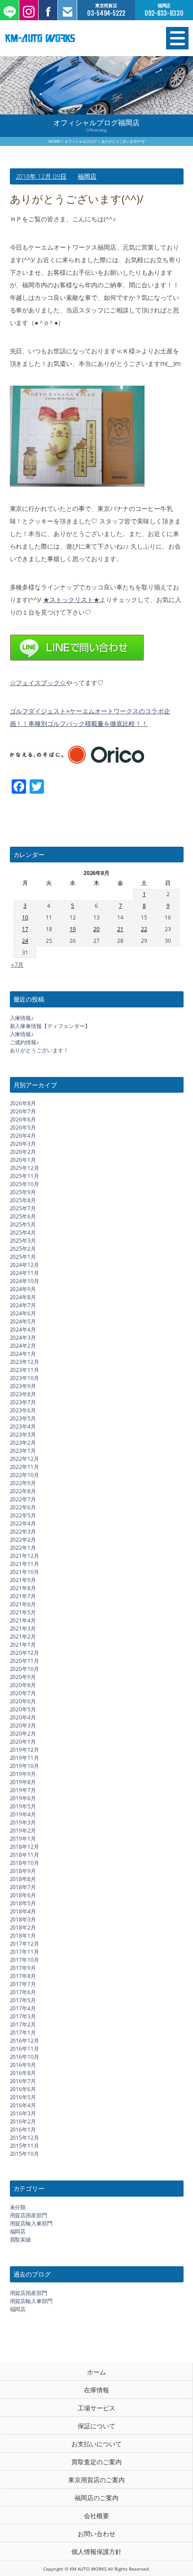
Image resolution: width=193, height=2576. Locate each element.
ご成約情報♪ (25, 1042)
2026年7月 (23, 1111)
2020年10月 (25, 1669)
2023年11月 (25, 1370)
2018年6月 (23, 1895)
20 (96, 929)
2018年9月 (23, 1871)
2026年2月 (23, 1152)
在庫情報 (96, 2390)
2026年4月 (23, 1136)
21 (120, 929)
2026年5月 (23, 1128)
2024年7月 (23, 1305)
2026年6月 (23, 1119)
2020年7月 (23, 1693)
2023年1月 (23, 1451)
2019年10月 (25, 1766)
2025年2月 (23, 1249)
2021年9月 (23, 1580)
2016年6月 (23, 2089)
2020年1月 (23, 1742)
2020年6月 (23, 1701)
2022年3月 (23, 1532)
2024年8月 (23, 1297)
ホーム (96, 2372)
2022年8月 (23, 1491)
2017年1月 (23, 2033)
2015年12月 (25, 2138)
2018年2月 (23, 1928)
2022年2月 (23, 1540)
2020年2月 (23, 1734)
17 (25, 929)
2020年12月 (25, 1653)
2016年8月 (23, 2073)
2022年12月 (25, 1459)
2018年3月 (23, 1919)
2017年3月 (23, 2016)
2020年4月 (23, 1717)
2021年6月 (23, 1604)
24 (25, 941)
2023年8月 (23, 1394)
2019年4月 (23, 1814)
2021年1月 (23, 1645)
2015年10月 (25, 2154)
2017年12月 (25, 1944)
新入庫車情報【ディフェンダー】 (50, 1026)
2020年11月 (25, 1661)
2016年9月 (23, 2065)
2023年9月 (23, 1386)
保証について (96, 2426)
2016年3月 (23, 2113)
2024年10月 (25, 1281)
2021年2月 (23, 1637)
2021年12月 (25, 1556)
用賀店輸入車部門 (31, 2223)
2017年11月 (25, 1952)
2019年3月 (23, 1822)
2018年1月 (23, 1936)
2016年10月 (25, 2057)
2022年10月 (25, 1475)
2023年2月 (23, 1443)
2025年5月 (23, 1224)
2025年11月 (25, 1176)
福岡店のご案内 (96, 2498)
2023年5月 (23, 1418)
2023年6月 (23, 1410)
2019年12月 (25, 1750)
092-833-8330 (164, 13)
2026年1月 (23, 1160)
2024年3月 (23, 1338)
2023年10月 (25, 1378)
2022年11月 (25, 1467)
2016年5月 (23, 2097)
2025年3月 (23, 1241)
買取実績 (21, 2240)
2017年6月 (23, 1992)
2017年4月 (23, 2008)
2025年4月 (23, 1233)
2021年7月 (23, 1596)
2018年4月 (23, 1911)
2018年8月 (23, 1879)
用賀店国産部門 (29, 2215)
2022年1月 (23, 1548)
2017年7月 (23, 1984)
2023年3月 (23, 1435)
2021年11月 (25, 1564)
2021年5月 (23, 1612)
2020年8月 (23, 1685)
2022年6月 (23, 1507)
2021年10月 (25, 1572)
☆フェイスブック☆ (38, 683)
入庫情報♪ (22, 1018)
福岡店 (87, 176)
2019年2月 (23, 1831)
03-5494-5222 (106, 13)
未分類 (18, 2207)
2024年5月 (23, 1321)
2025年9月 (23, 1192)
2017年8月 (23, 1976)
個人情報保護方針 (96, 2552)
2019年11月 (25, 1758)
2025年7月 (23, 1208)
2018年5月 (23, 1903)
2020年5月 (23, 1709)
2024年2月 (23, 1346)
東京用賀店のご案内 (96, 2480)
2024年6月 (23, 1313)
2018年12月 (25, 1847)
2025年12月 (25, 1168)
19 (73, 929)
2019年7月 (23, 1790)
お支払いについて (96, 2444)
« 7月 (18, 965)
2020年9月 (23, 1677)
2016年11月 (25, 2049)
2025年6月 (23, 1216)
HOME (54, 141)
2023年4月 (23, 1426)
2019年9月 (23, 1774)
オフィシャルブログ (81, 141)
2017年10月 (25, 1960)
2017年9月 (23, 1968)
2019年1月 (23, 1839)
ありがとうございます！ (39, 1050)
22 (144, 929)
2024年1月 (23, 1354)
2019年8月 (23, 1782)
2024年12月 (25, 1265)
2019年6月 (23, 1798)
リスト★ (87, 600)
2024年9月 (23, 1289)
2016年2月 (23, 2121)
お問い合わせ (96, 2534)
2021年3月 (23, 1629)
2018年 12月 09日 (41, 176)
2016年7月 (23, 2081)
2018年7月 (23, 1887)
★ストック (59, 600)
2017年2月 (23, 2024)
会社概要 (96, 2516)
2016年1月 (23, 2130)
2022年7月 (23, 1499)
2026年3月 (23, 1144)
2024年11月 (25, 1273)
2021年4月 (23, 1620)
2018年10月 (25, 1863)
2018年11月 (25, 1855)
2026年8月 (23, 1103)
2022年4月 (23, 1523)
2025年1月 (23, 1257)
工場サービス (96, 2408)
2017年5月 (23, 2000)
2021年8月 (23, 1588)
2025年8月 (23, 1200)
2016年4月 (23, 2105)
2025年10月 (25, 1184)
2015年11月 (25, 2146)
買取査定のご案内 (96, 2462)
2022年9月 (23, 1483)
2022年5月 (23, 1515)
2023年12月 (25, 1362)
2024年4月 (23, 1330)
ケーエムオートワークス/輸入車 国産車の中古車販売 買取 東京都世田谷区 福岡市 (69, 38)
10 (25, 917)
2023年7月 (23, 1402)
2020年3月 (23, 1725)
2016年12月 (25, 2041)
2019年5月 (23, 1806)
